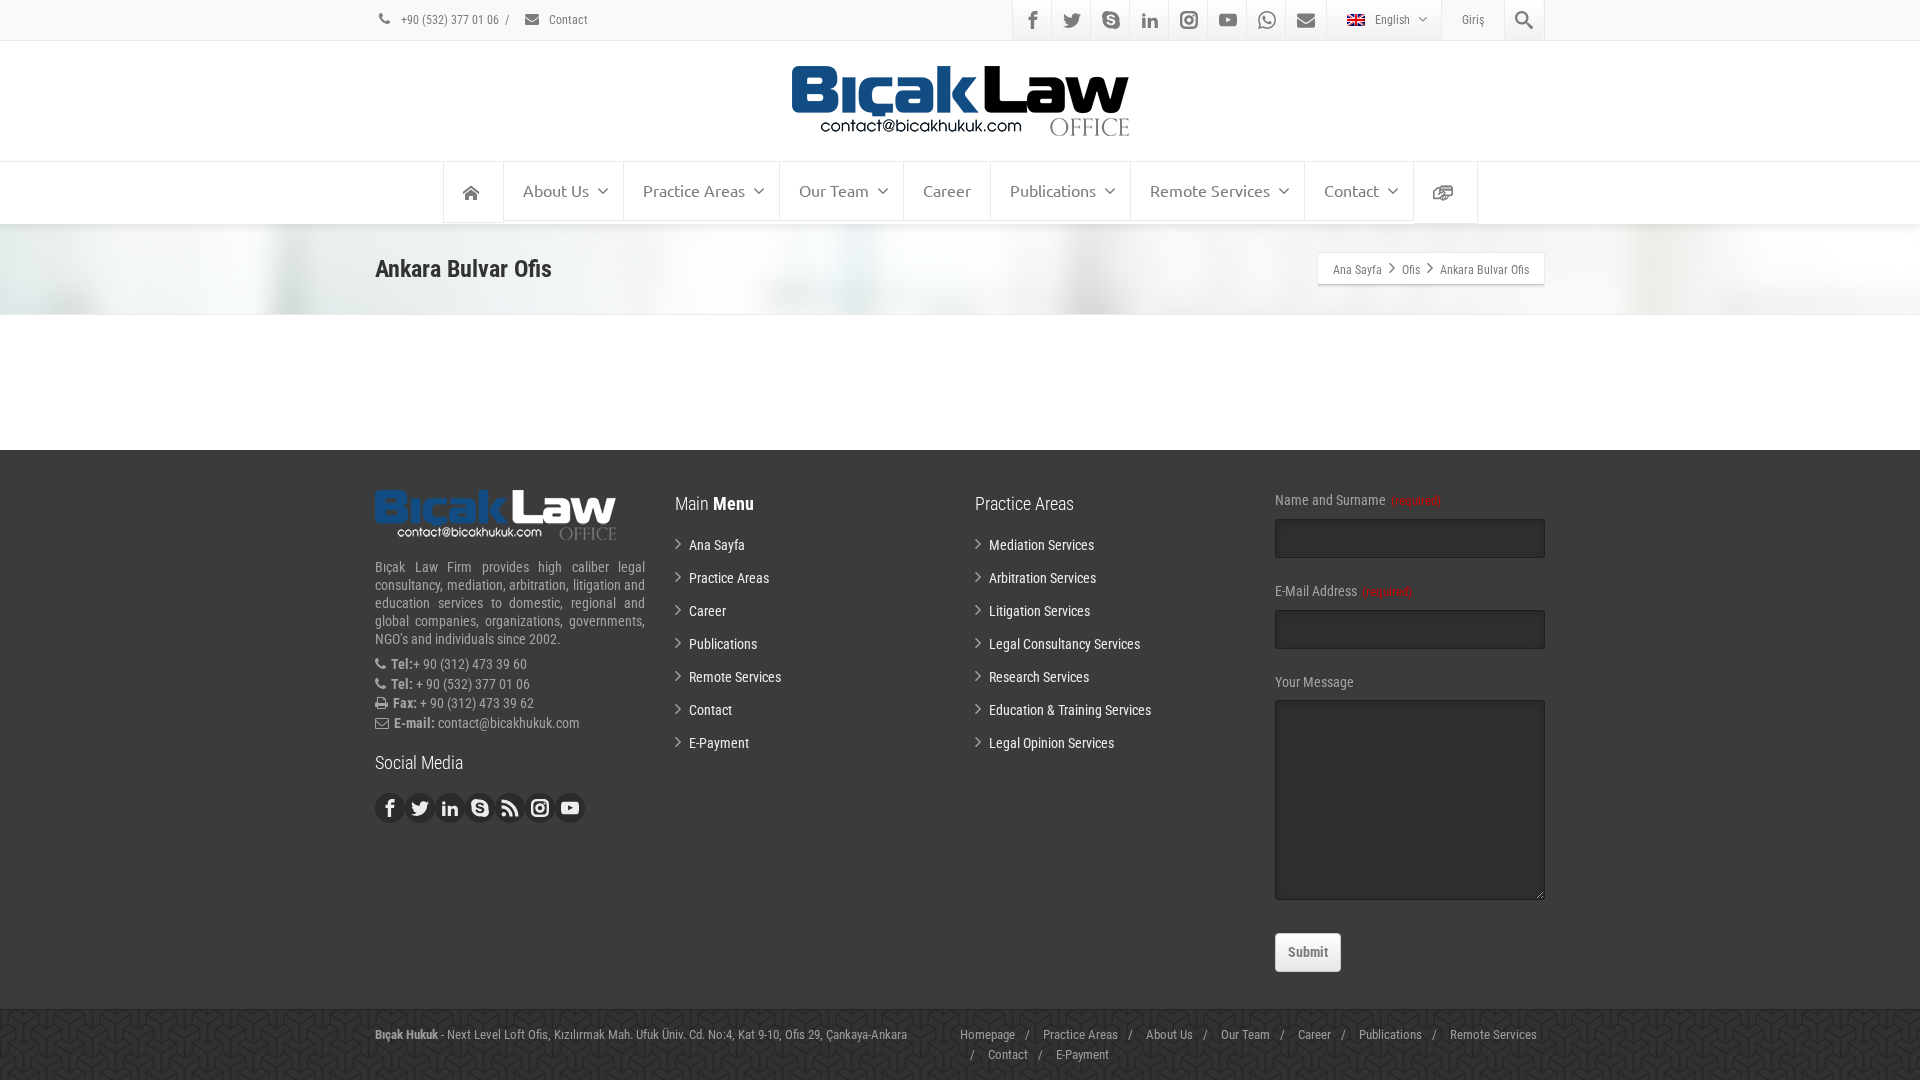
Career (947, 190)
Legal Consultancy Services (1064, 644)
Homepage (987, 1034)
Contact (567, 20)
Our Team (834, 190)
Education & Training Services (1070, 710)
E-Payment (719, 743)
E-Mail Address (1343, 591)
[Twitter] (1072, 20)
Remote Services (1210, 190)
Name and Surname (1358, 500)
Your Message (1314, 682)
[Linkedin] (1150, 20)
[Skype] (1111, 20)
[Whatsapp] (1267, 20)
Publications (1053, 190)
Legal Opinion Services (1051, 743)
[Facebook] (1033, 20)
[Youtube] (1228, 20)
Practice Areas (694, 190)
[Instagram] (1189, 20)
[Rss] (510, 808)
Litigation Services (1039, 611)
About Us (556, 190)
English (1392, 20)
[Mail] (1306, 20)
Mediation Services (1041, 545)
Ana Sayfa (717, 545)
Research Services (1039, 677)
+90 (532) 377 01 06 (448, 20)
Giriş (1473, 20)
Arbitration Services (1042, 578)
